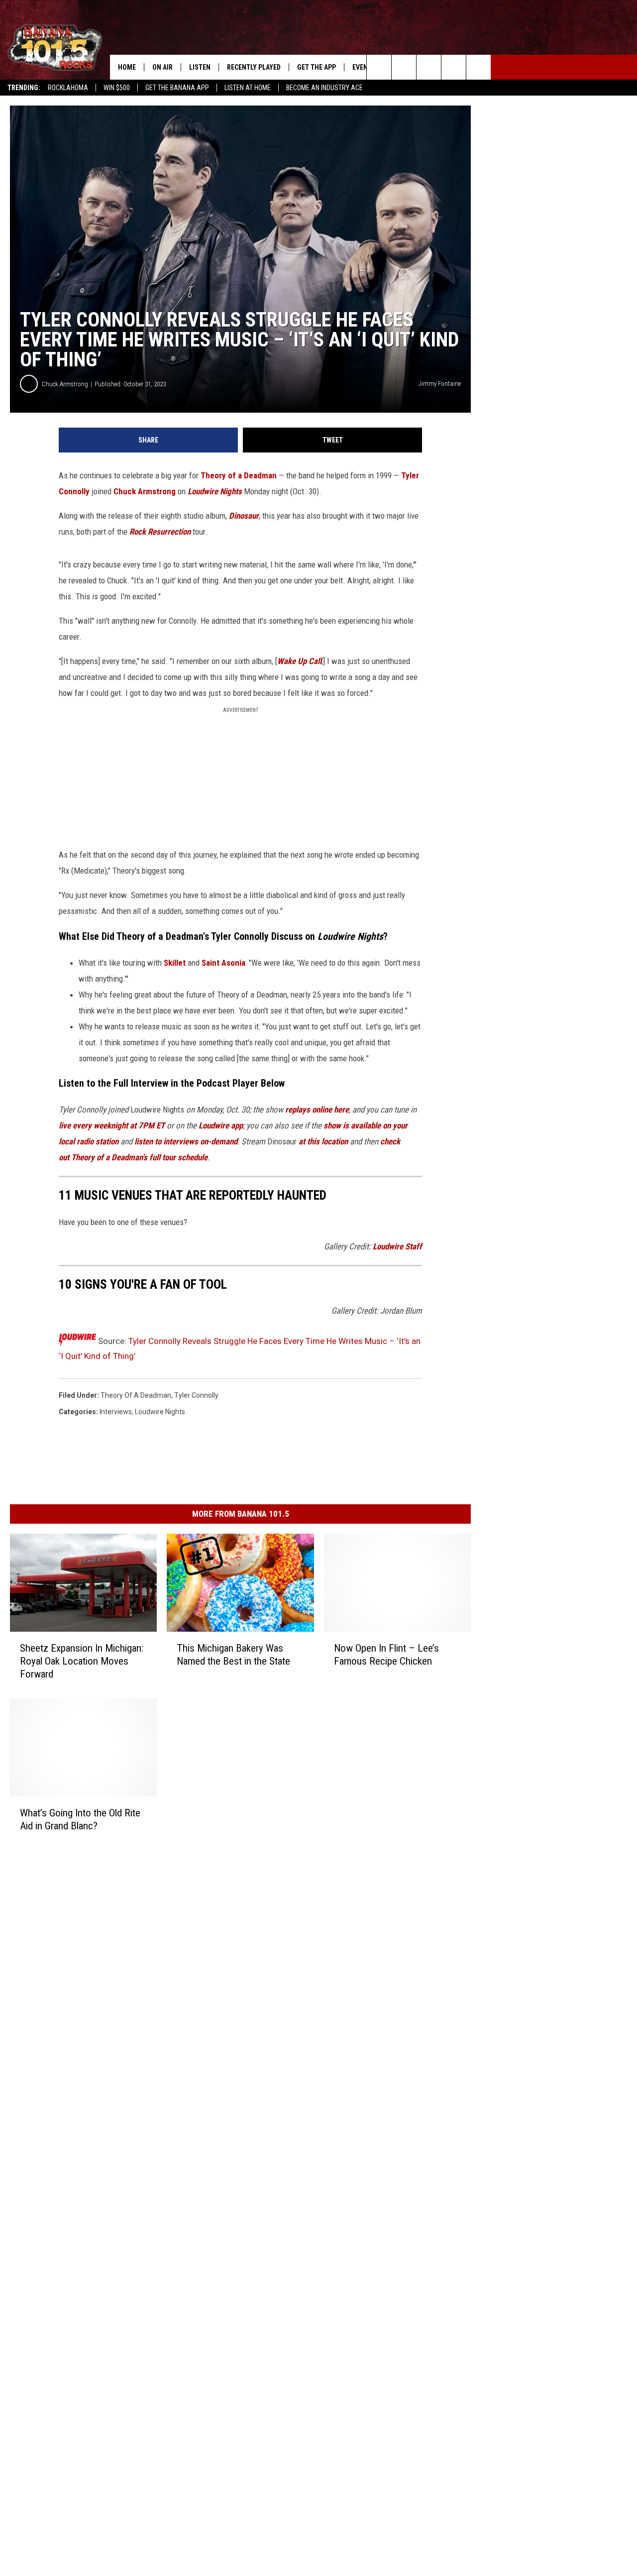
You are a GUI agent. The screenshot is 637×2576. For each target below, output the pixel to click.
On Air (162, 67)
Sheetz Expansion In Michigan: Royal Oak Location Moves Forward (82, 1661)
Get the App (317, 67)
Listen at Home (248, 88)
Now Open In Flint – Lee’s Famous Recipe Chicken (386, 1655)
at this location (323, 1141)
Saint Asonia (223, 963)
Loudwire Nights (160, 1412)
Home (127, 67)
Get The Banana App (177, 88)
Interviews (116, 1412)
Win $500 (117, 88)
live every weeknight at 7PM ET (112, 1125)
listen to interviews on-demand (186, 1141)
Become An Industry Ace (324, 88)
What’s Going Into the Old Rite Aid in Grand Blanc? (80, 1819)
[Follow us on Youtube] (478, 67)
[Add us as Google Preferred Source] (404, 67)
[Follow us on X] (454, 67)
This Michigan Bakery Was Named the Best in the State (233, 1655)
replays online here (317, 1110)
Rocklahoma (68, 88)
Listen (200, 67)
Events (364, 67)
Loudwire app (221, 1125)
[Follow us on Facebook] (429, 67)
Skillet (175, 963)
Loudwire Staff (397, 1246)
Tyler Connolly (196, 1395)
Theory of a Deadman (239, 475)
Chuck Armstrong (65, 384)
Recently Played (254, 67)
